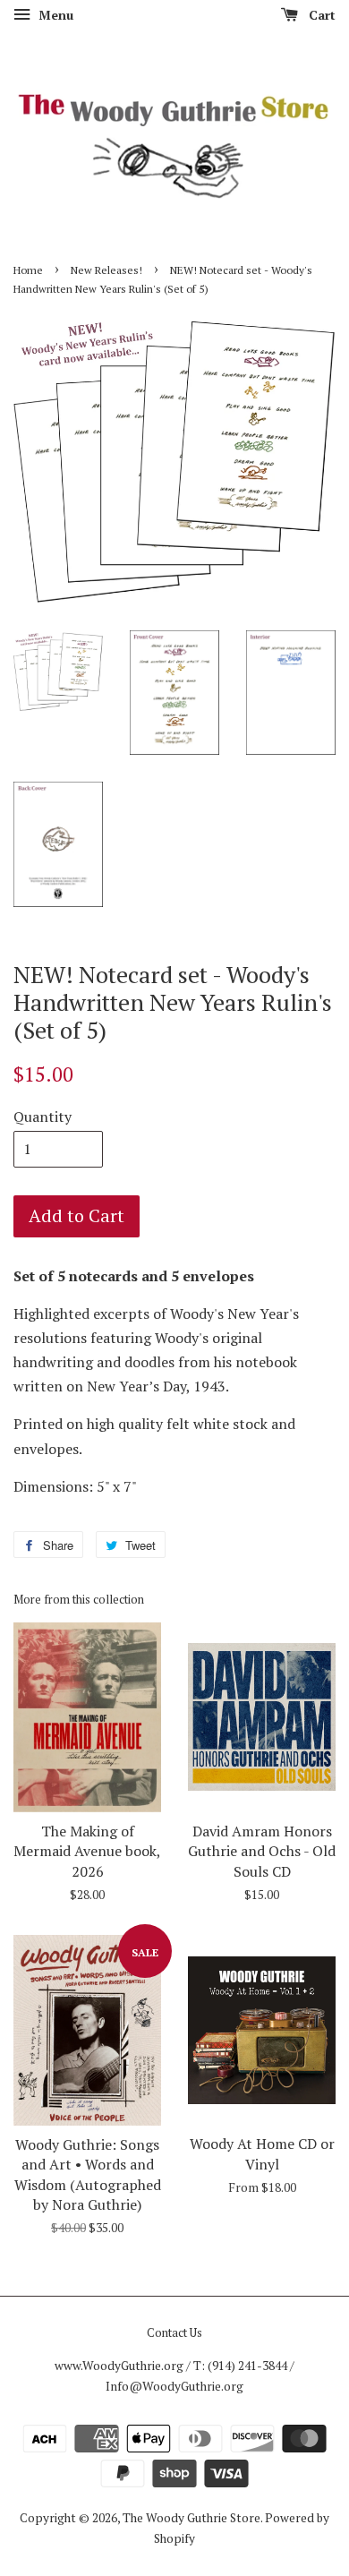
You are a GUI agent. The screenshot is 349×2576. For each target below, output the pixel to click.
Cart (320, 15)
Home (28, 270)
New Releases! (106, 270)
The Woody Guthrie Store (192, 2518)
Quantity (43, 1117)
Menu (54, 15)
